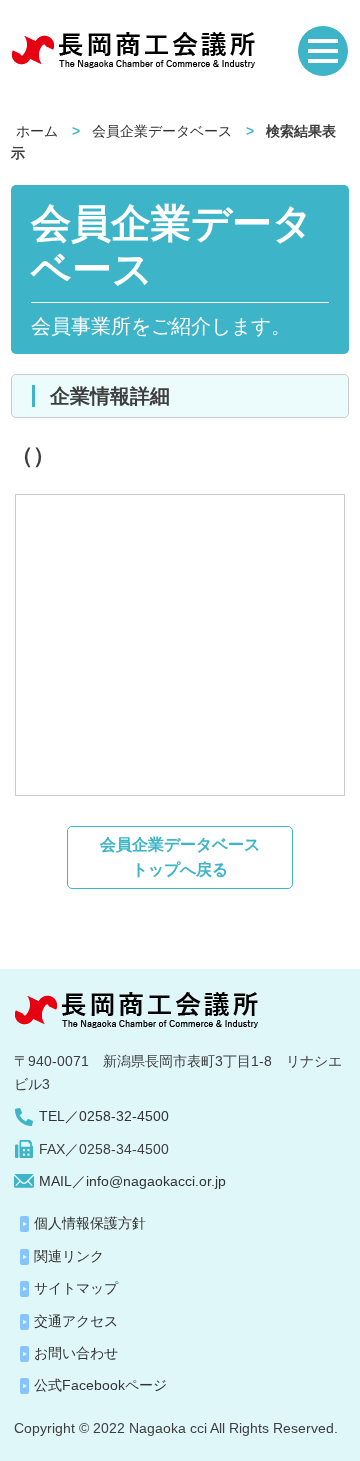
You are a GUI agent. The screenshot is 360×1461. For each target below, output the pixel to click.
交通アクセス (76, 1321)
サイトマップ (76, 1288)
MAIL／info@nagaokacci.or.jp (132, 1181)
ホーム (37, 131)
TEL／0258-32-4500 (104, 1116)
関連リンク (69, 1256)
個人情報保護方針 (90, 1223)
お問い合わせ (76, 1353)
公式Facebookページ (100, 1385)
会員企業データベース (162, 131)
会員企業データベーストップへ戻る (180, 857)
